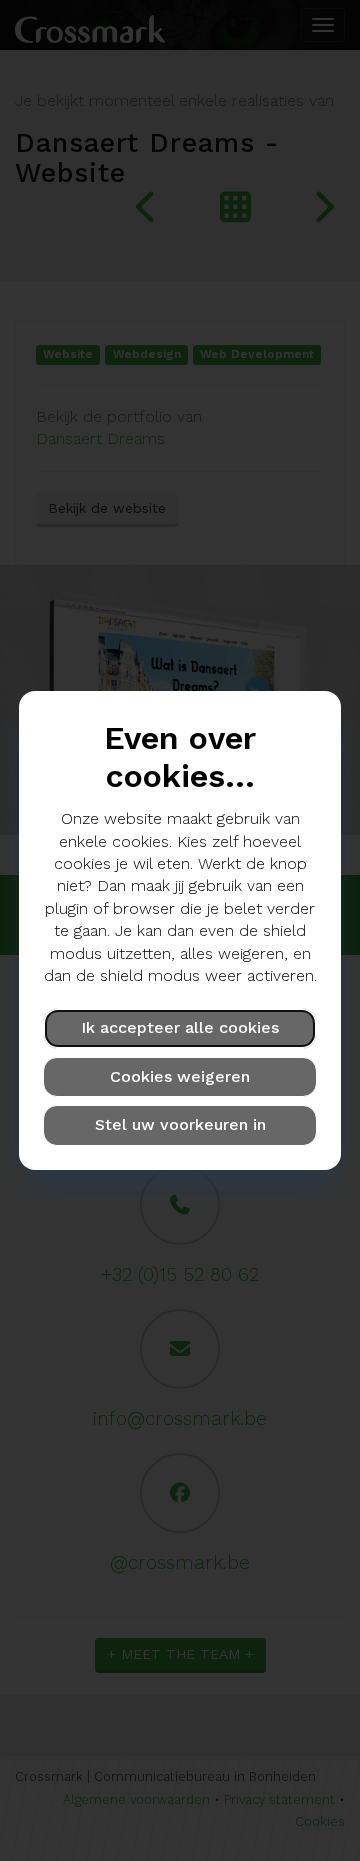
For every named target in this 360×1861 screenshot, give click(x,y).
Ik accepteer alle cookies (180, 1027)
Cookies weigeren (180, 1076)
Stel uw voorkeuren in (180, 1124)
